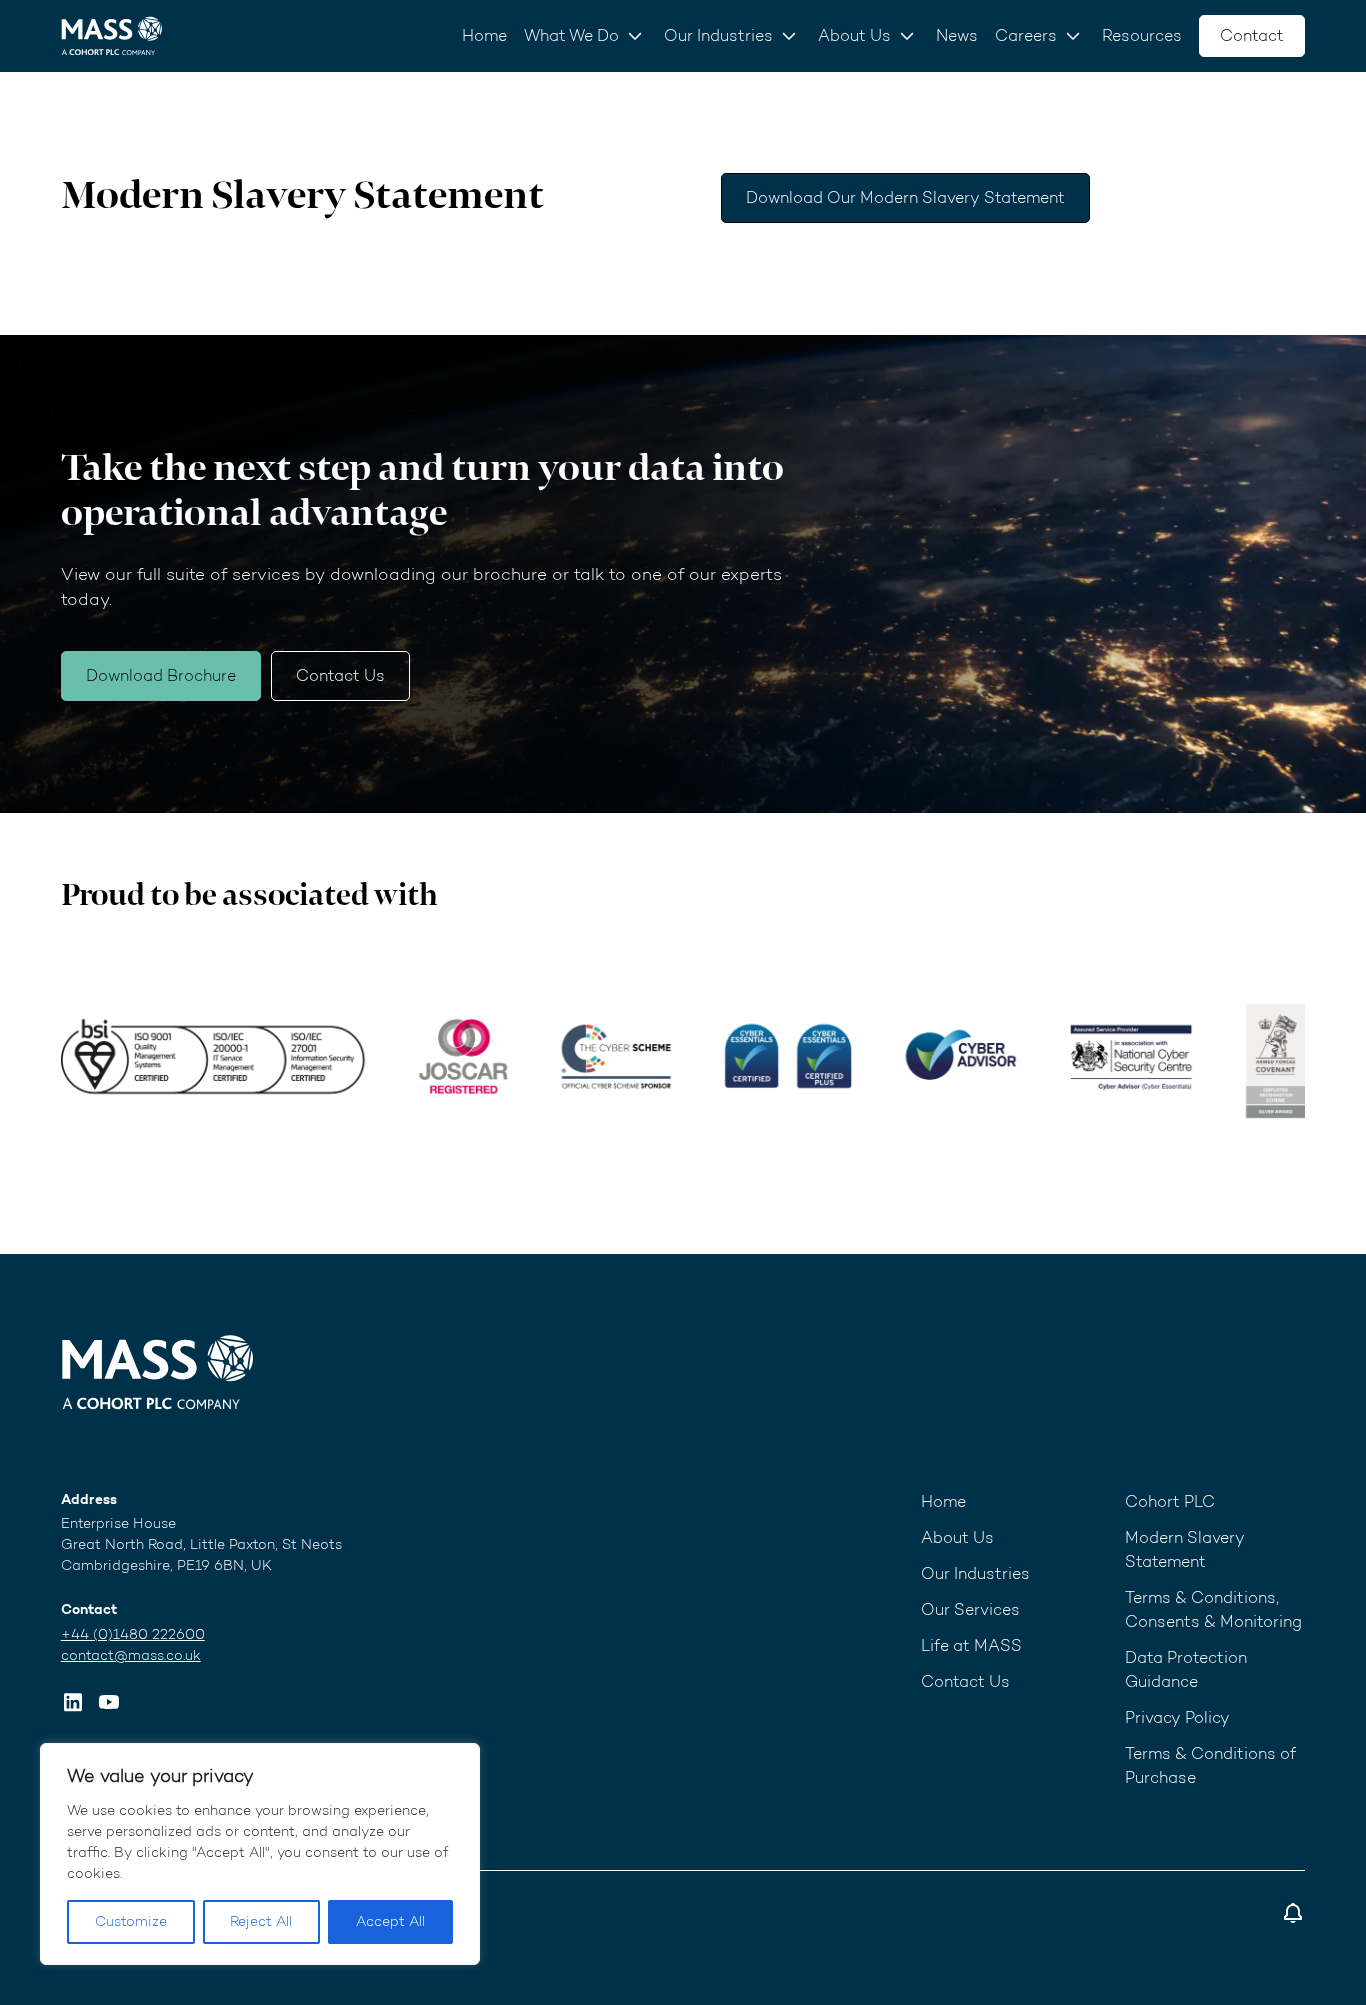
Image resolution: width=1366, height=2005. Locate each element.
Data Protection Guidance (1186, 1669)
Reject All (261, 1921)
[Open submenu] (635, 36)
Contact (1252, 35)
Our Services (970, 1609)
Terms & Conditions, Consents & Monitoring (1213, 1609)
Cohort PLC (1170, 1501)
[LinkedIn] (73, 1702)
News (957, 35)
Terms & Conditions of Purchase (1210, 1765)
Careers (1026, 35)
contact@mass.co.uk (131, 1655)
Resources (1142, 35)
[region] (260, 1854)
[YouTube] (109, 1702)
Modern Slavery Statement (1185, 1549)
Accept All (390, 1921)
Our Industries (718, 35)
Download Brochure (161, 675)
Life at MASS (971, 1645)
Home (484, 35)
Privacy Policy (1177, 1717)
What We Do (571, 35)
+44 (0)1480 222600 (133, 1634)
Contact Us (340, 675)
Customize (131, 1921)
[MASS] (158, 1372)
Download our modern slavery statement (905, 197)
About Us (854, 35)
